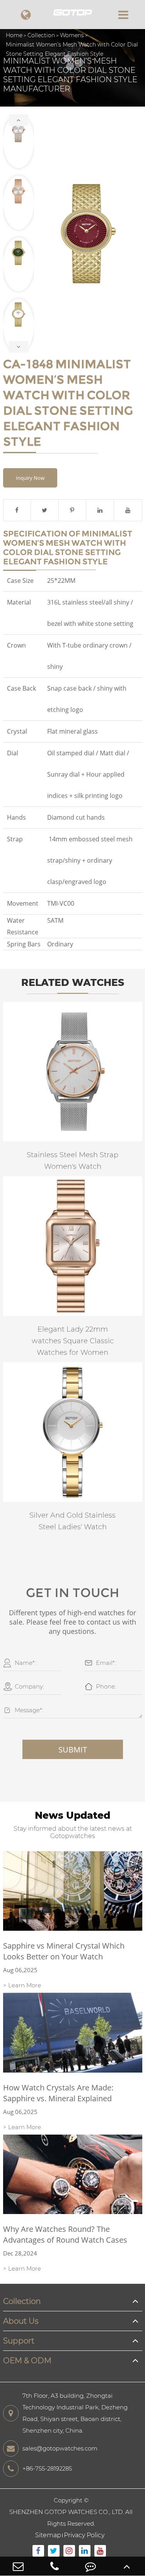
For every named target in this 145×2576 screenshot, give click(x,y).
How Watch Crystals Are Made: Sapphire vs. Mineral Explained (58, 2093)
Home (14, 35)
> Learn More (22, 1985)
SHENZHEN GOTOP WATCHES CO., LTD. (67, 2512)
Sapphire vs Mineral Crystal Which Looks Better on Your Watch (64, 1951)
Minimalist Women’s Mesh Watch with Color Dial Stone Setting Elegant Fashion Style (72, 49)
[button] (19, 120)
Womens (72, 35)
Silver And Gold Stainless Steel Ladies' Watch (72, 1521)
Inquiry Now (30, 478)
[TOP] (127, 2566)
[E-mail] (18, 2566)
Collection (41, 35)
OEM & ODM (27, 2361)
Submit (73, 1750)
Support (19, 2341)
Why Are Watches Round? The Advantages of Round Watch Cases (65, 2234)
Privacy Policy (84, 2535)
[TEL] (55, 2566)
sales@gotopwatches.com (60, 2448)
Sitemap (48, 2535)
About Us (21, 2321)
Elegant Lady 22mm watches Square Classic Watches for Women (73, 1341)
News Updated (72, 1815)
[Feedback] (91, 2566)
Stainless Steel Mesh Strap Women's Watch (72, 1161)
